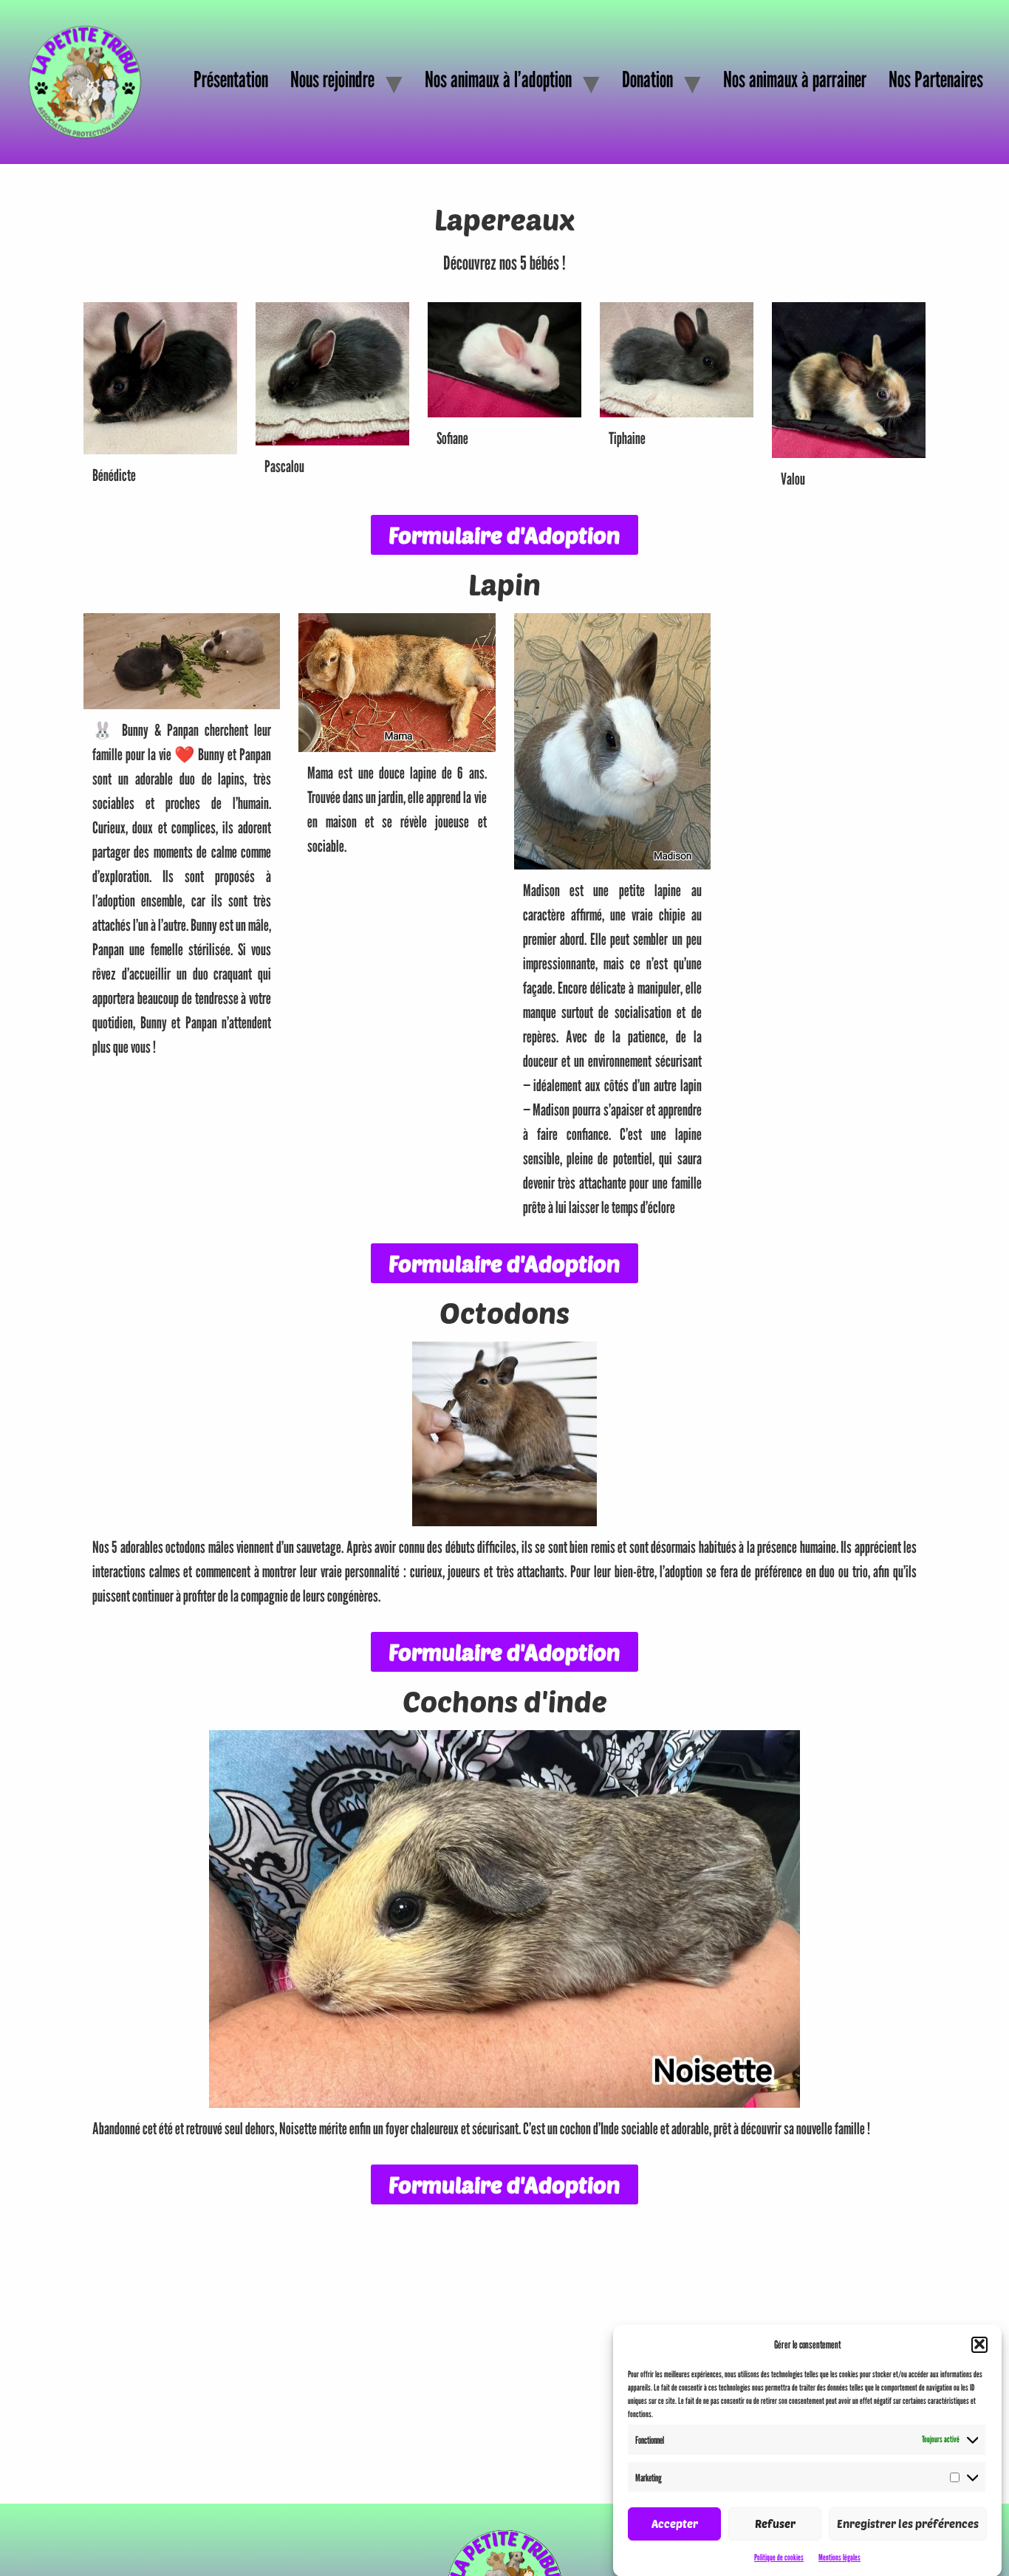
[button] (979, 2344)
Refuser (775, 2524)
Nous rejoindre (332, 79)
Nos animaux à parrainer (795, 79)
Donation (647, 79)
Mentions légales (839, 2556)
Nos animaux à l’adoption (498, 79)
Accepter (675, 2524)
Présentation (231, 79)
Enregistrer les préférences (908, 2524)
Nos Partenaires (936, 79)
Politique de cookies (779, 2556)
